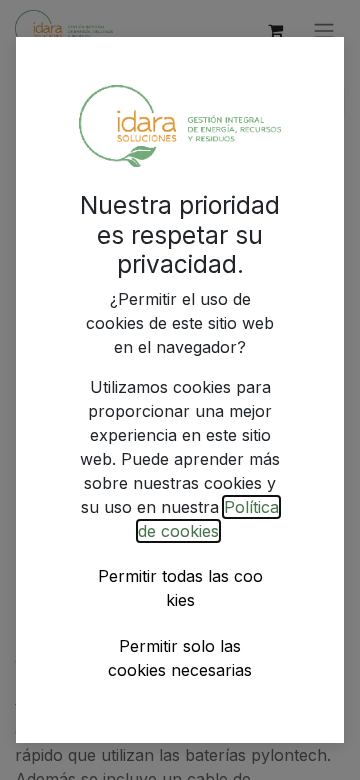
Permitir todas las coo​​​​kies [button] (180, 588)
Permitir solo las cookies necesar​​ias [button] (180, 658)
